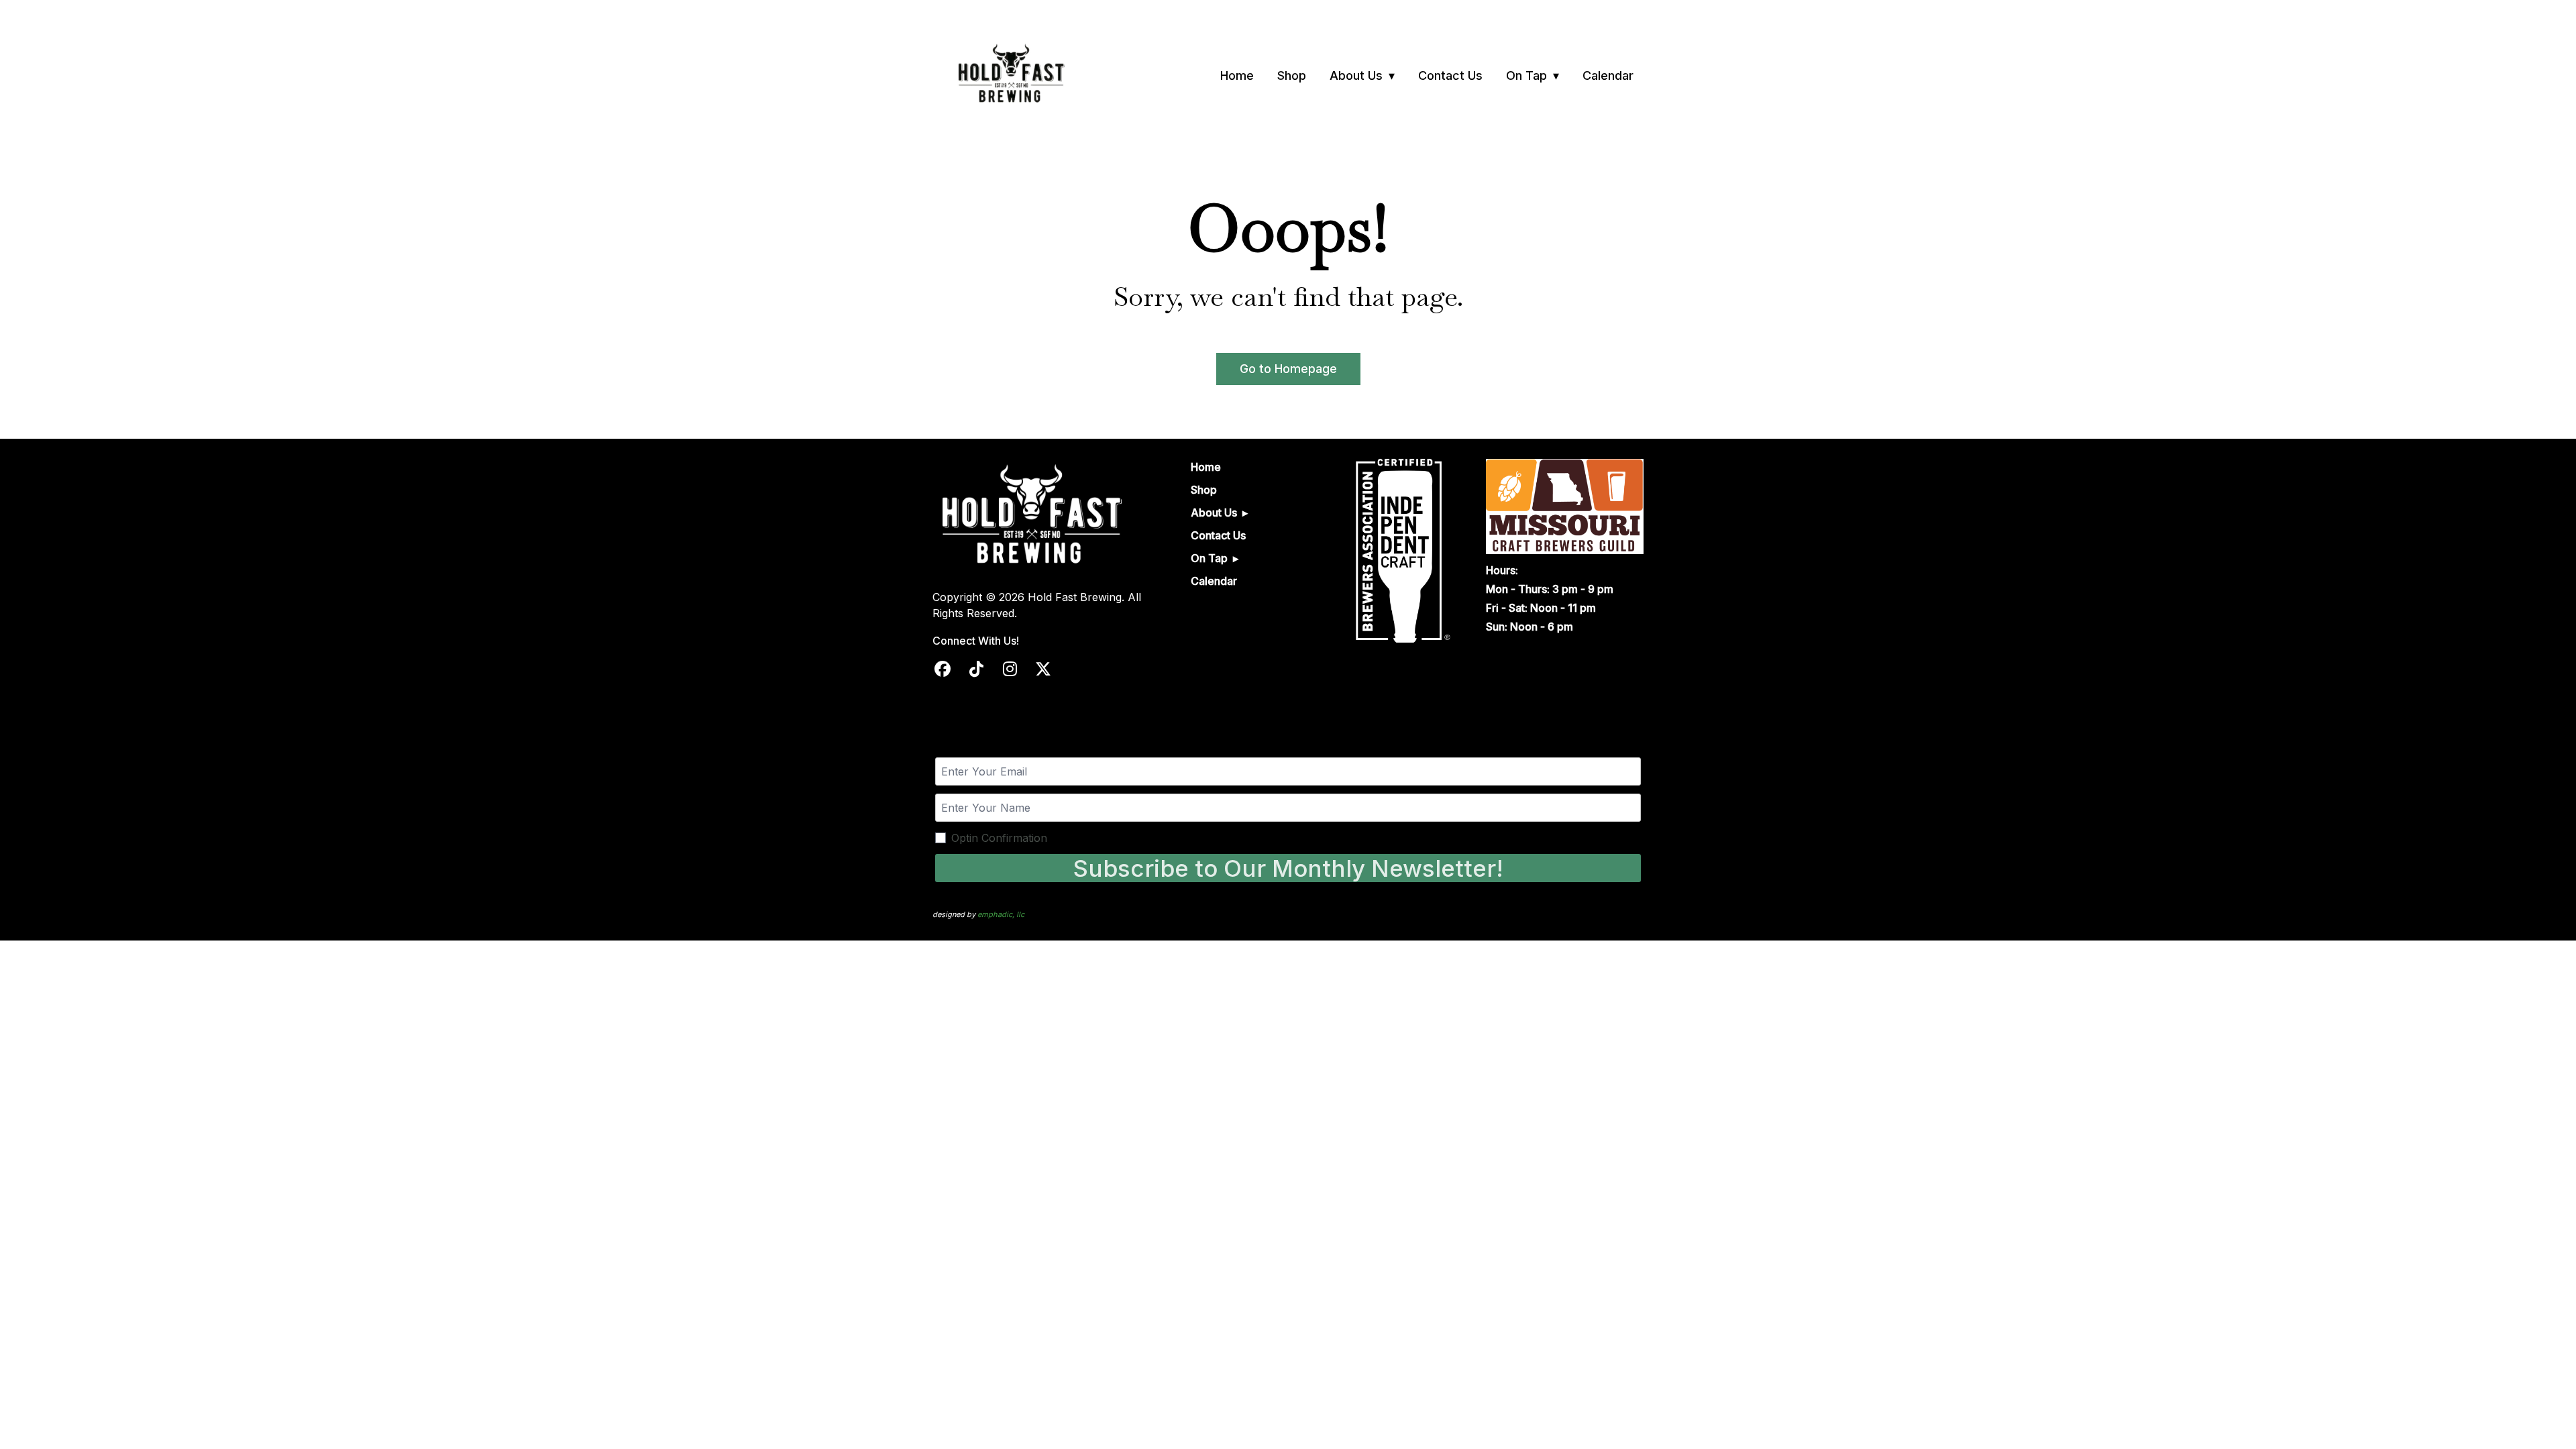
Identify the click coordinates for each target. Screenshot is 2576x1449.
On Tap (1526, 75)
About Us (1356, 75)
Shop (1292, 75)
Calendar (1608, 75)
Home (1237, 75)
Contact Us (1450, 75)
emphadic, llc (1001, 914)
